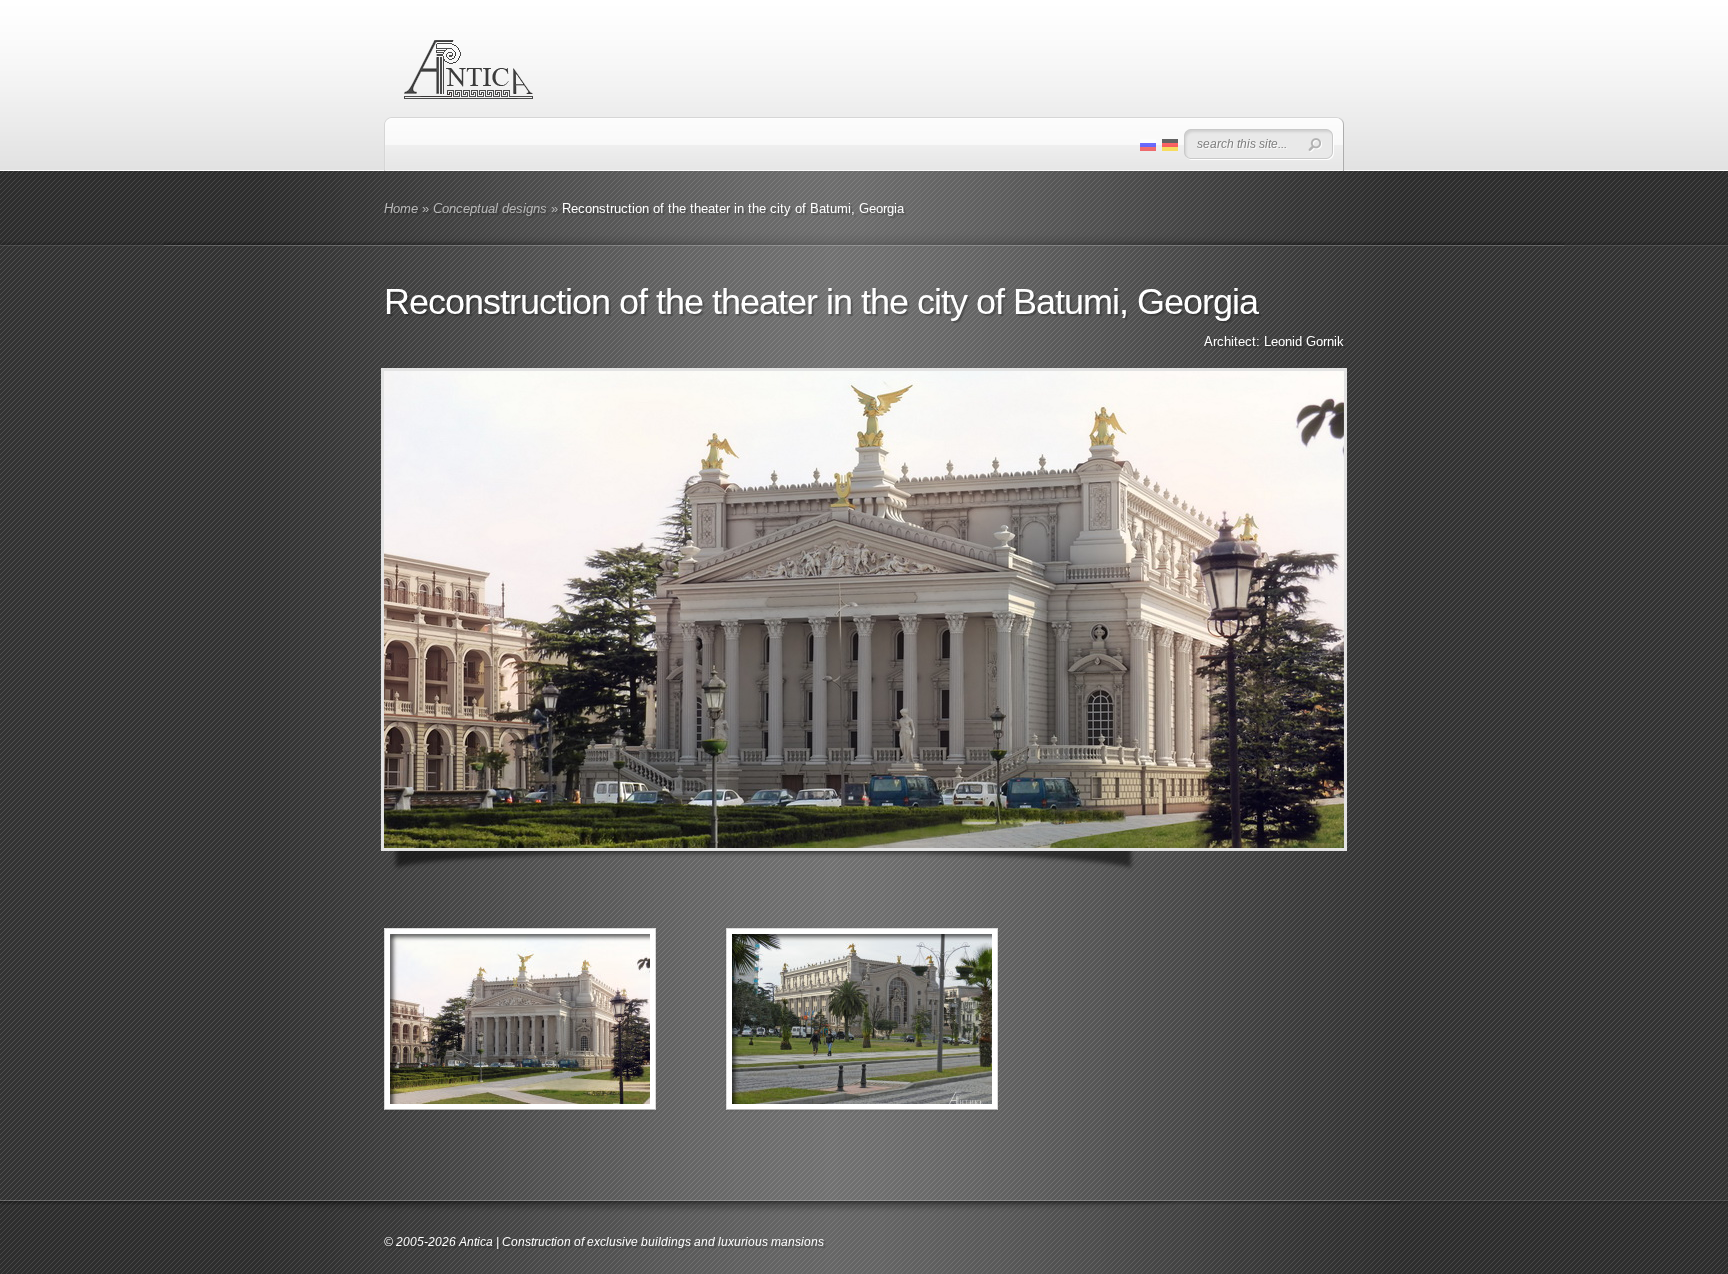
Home (401, 208)
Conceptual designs (490, 208)
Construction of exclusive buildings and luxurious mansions (663, 1242)
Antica (476, 1242)
